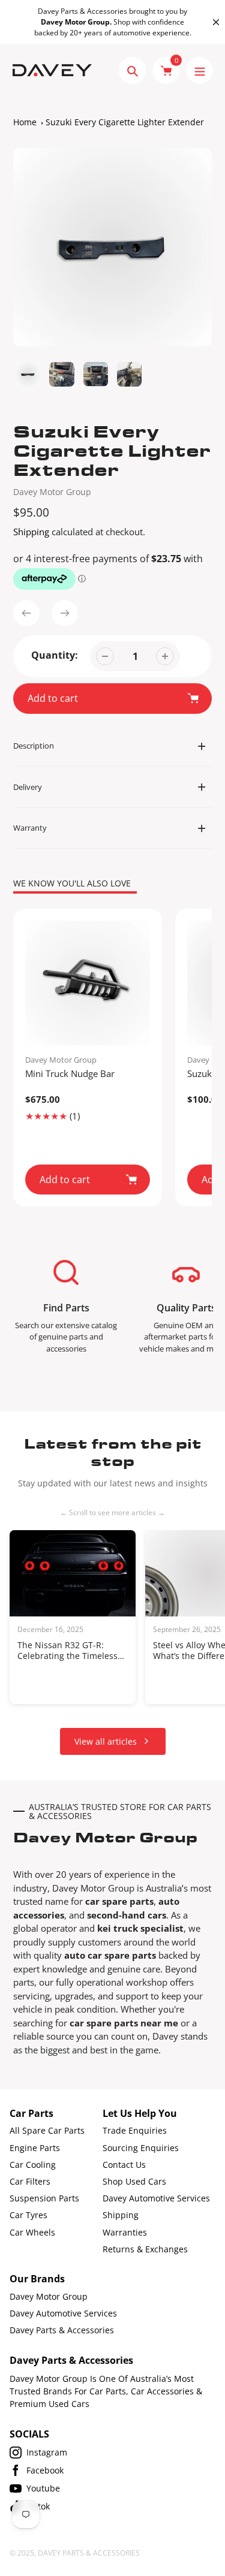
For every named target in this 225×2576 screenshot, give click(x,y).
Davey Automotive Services (156, 2198)
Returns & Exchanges (145, 2249)
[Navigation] (199, 70)
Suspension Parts (44, 2198)
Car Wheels (32, 2232)
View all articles (106, 1741)
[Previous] (26, 613)
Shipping (31, 532)
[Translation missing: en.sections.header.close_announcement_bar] (216, 22)
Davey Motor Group (52, 492)
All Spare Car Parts (47, 2130)
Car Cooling (33, 2165)
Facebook (45, 2470)
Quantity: (55, 655)
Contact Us (124, 2165)
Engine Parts (35, 2148)
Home (25, 122)
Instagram (47, 2452)
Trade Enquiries (135, 2130)
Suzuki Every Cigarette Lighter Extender (125, 122)
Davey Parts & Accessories (62, 2330)
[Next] (65, 613)
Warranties (125, 2232)
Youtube (43, 2488)
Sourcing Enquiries (141, 2148)
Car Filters (30, 2181)
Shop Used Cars (134, 2181)
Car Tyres (28, 2215)
